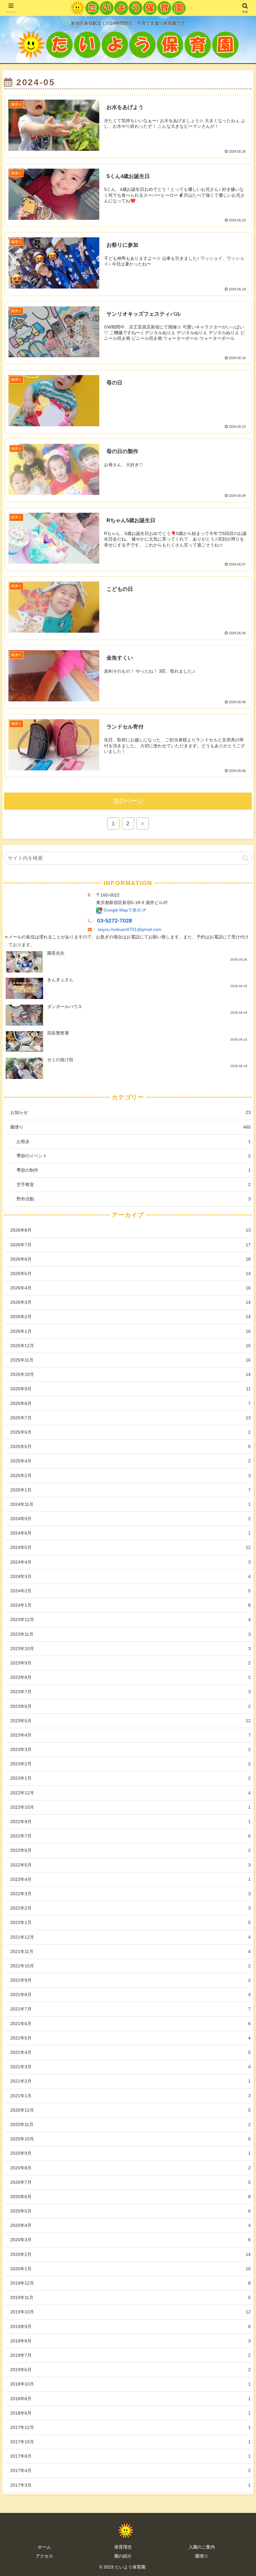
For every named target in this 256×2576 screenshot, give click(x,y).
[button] (246, 858)
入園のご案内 (202, 2547)
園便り (202, 2556)
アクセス (44, 2556)
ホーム (44, 2547)
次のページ (128, 801)
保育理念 (123, 2547)
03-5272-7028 (115, 921)
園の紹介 (123, 2556)
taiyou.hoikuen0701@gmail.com (130, 930)
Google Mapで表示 (122, 910)
